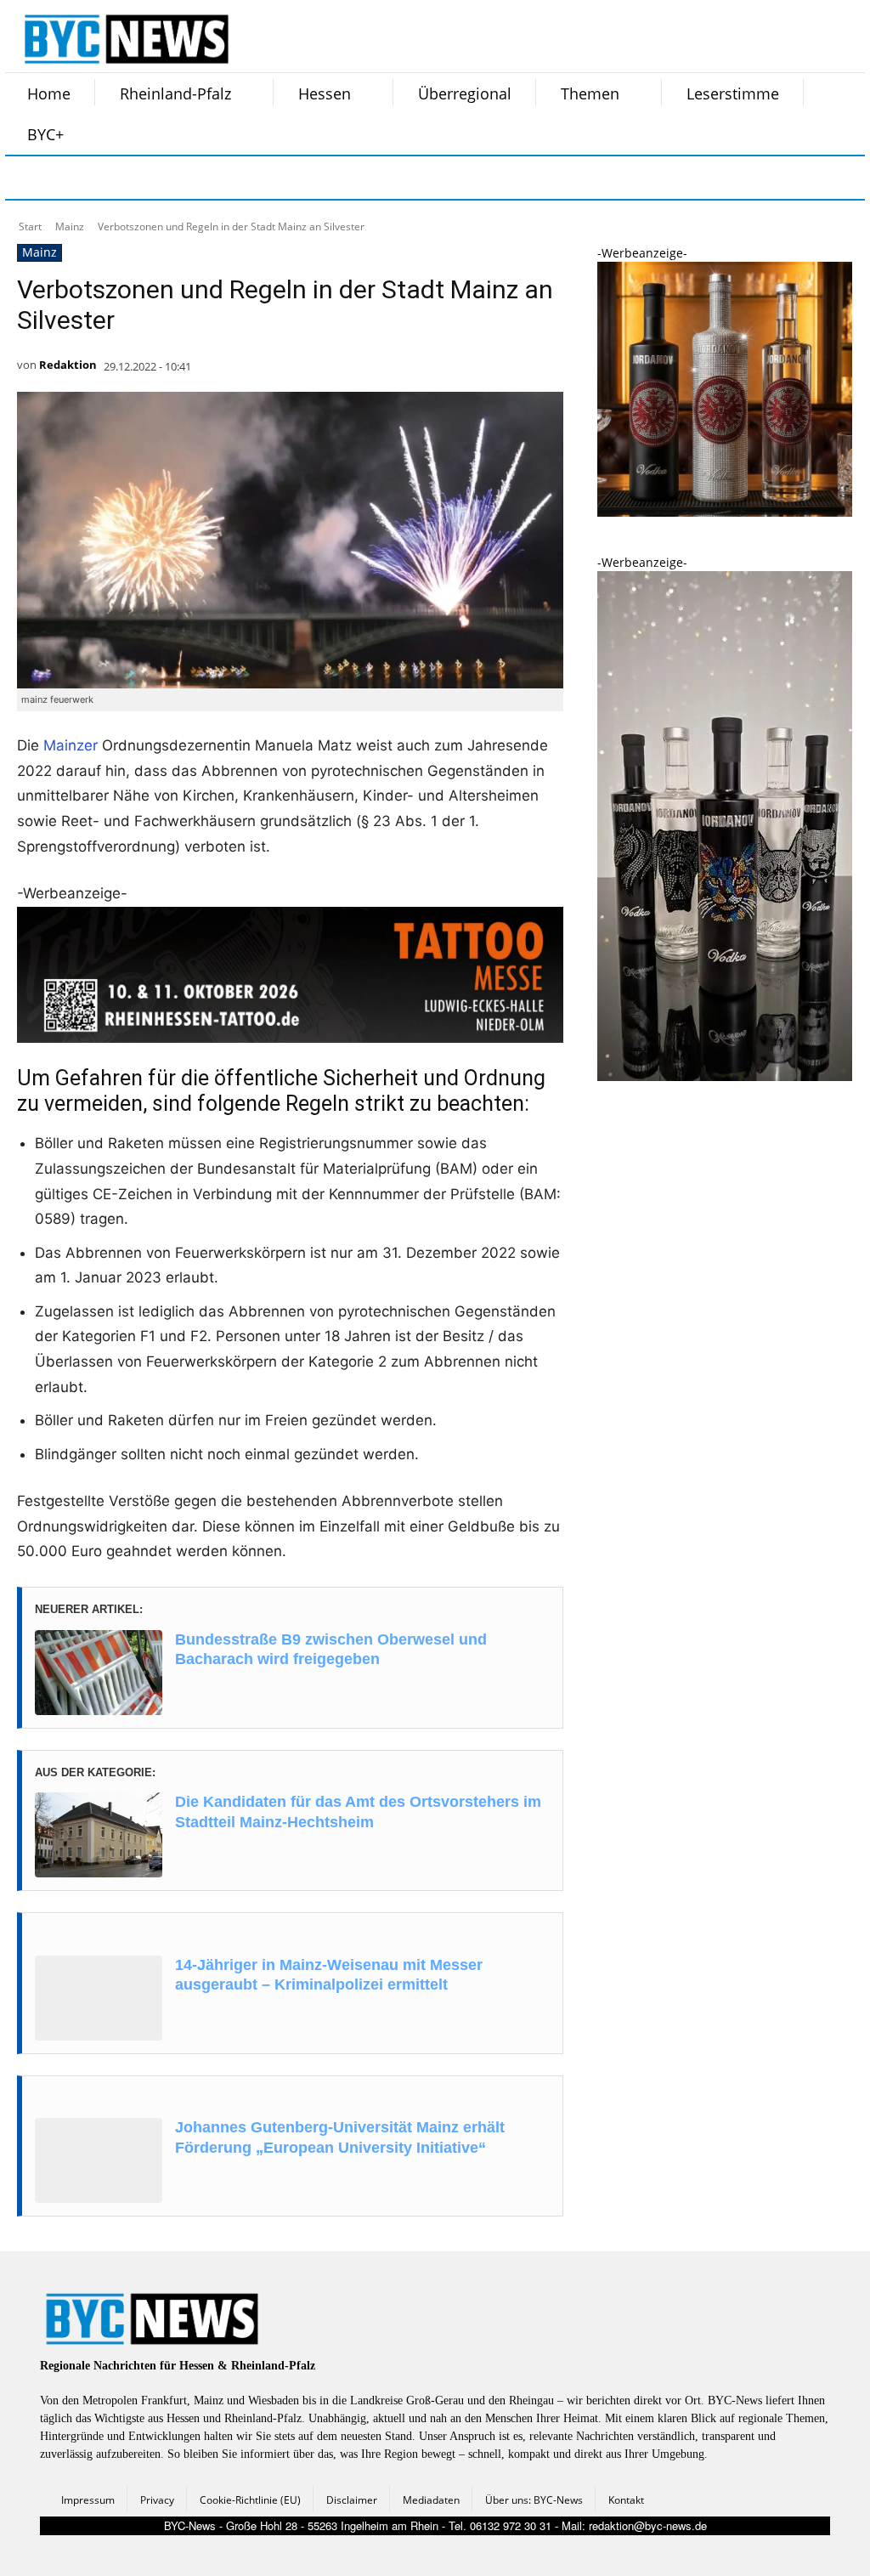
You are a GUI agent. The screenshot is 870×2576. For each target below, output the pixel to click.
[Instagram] (71, 178)
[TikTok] (156, 178)
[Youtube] (241, 178)
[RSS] (114, 178)
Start (30, 226)
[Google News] (284, 178)
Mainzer (71, 745)
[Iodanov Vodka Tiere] (725, 1076)
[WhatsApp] (199, 178)
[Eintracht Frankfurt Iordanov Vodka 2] (725, 512)
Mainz (70, 226)
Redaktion (68, 365)
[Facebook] (29, 178)
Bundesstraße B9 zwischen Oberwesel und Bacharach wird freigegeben (331, 1649)
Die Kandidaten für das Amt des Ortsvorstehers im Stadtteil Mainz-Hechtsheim (358, 1812)
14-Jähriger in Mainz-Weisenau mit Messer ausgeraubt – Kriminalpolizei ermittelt (329, 1975)
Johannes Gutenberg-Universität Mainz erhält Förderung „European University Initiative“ (340, 2137)
